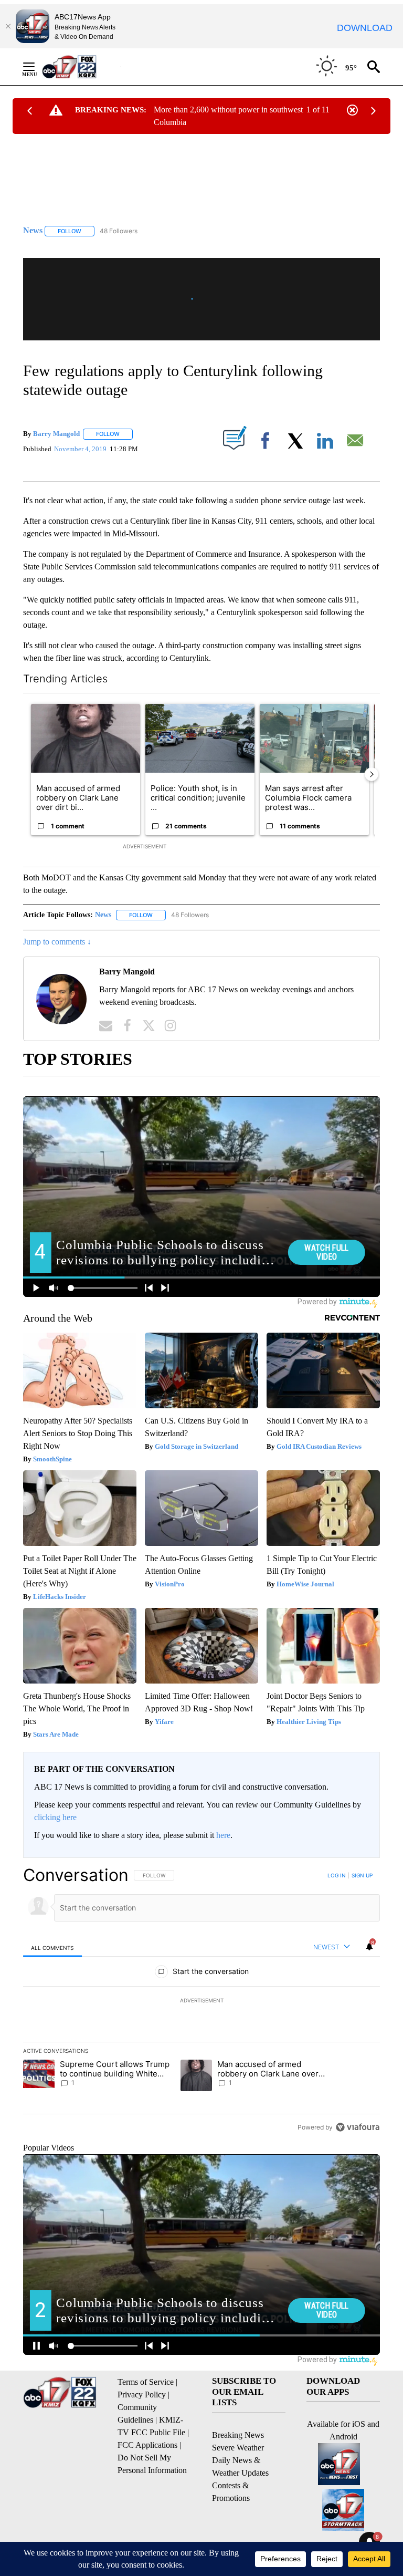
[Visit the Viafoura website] (358, 2127)
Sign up (362, 1875)
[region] (201, 2001)
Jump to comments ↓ (57, 942)
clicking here (55, 1817)
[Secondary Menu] (37, 67)
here (223, 1835)
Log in (337, 1875)
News (103, 915)
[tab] (52, 1947)
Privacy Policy (142, 2395)
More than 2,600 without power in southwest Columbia (228, 116)
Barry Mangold (56, 434)
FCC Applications (147, 2445)
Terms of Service (146, 2382)
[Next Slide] (372, 774)
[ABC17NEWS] (81, 66)
